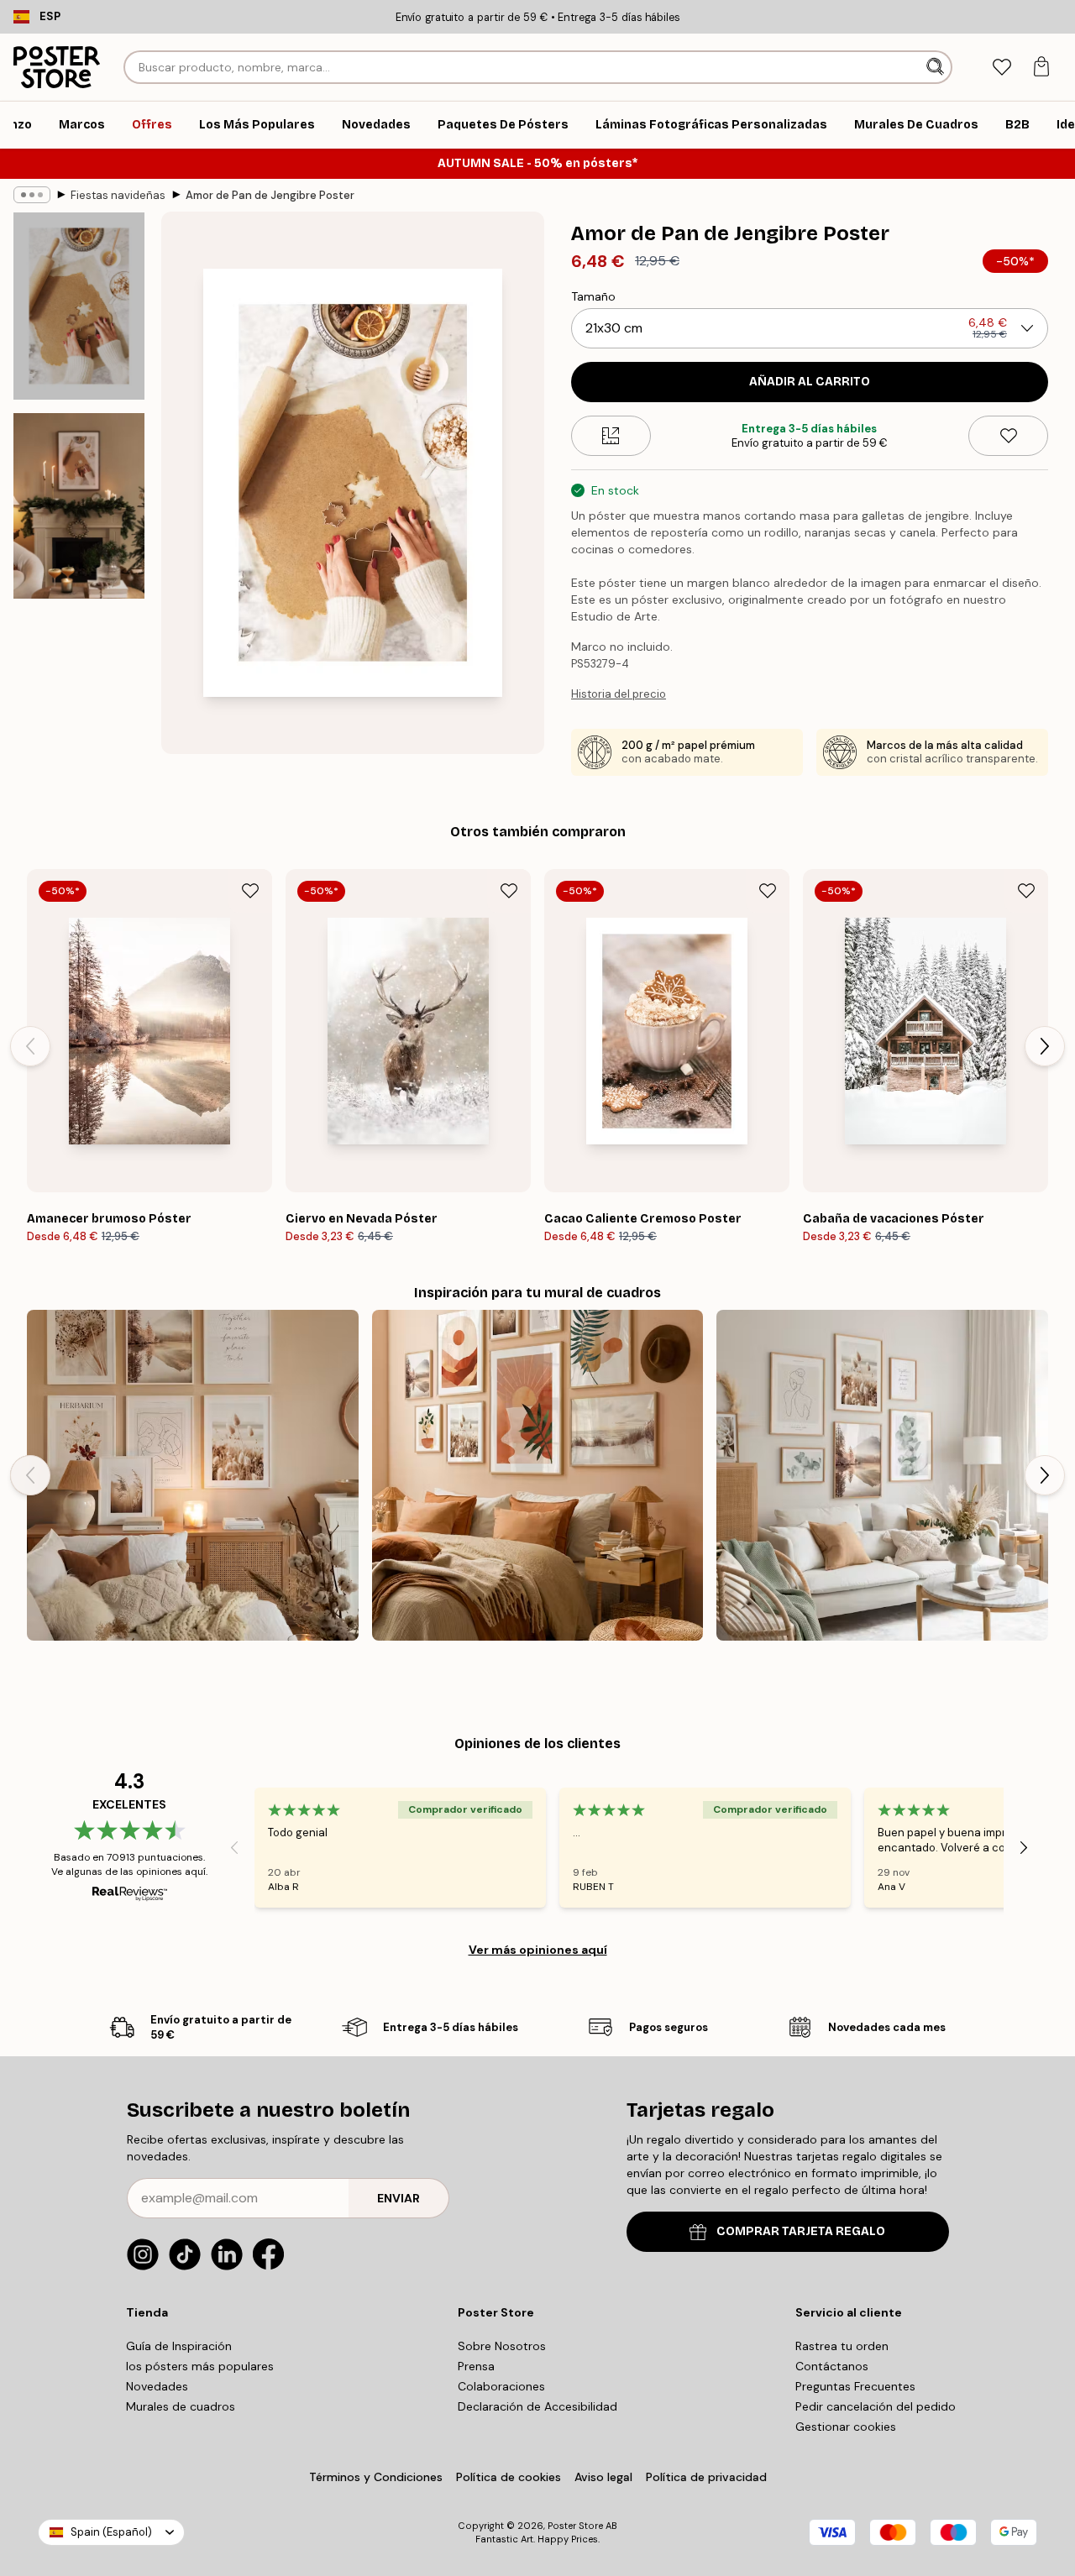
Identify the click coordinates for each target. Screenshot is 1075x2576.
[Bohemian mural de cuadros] (538, 1476)
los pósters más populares (200, 2366)
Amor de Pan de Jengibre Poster (270, 195)
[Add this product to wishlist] (1008, 436)
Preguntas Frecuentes (855, 2386)
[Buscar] (937, 67)
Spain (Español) (111, 2532)
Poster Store (575, 2526)
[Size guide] (611, 436)
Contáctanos (832, 2366)
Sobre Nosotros (502, 2346)
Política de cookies (509, 2477)
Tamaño (593, 296)
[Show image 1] (79, 306)
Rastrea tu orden (842, 2346)
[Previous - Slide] (30, 1046)
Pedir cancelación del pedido (876, 2406)
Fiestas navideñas (118, 195)
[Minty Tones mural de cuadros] (882, 1476)
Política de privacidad (706, 2477)
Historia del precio (619, 694)
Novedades (157, 2386)
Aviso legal (603, 2477)
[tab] (1002, 68)
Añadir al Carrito (810, 382)
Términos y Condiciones (376, 2477)
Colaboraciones (501, 2386)
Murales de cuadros (181, 2406)
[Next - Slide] (1045, 1046)
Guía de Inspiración (179, 2346)
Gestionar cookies (846, 2427)
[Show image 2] (79, 506)
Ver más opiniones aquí (538, 1950)
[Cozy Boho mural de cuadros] (193, 1476)
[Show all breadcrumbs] (32, 195)
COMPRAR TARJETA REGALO (801, 2231)
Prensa (476, 2366)
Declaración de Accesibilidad (537, 2406)
